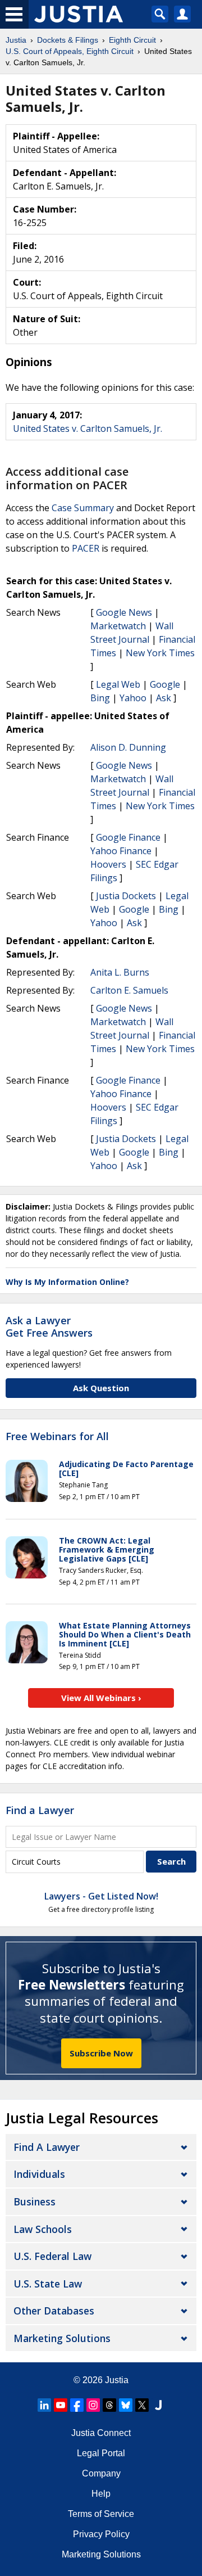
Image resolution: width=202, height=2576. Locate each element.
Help (101, 2494)
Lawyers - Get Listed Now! (101, 1896)
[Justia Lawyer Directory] (158, 2405)
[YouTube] (61, 2405)
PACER (86, 548)
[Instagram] (93, 2405)
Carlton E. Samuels (129, 990)
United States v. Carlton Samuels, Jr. (88, 428)
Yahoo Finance (121, 851)
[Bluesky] (126, 2405)
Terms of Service (101, 2514)
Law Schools (43, 2229)
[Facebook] (77, 2405)
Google (165, 684)
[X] (142, 2405)
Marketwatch (118, 626)
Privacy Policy (101, 2534)
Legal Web (118, 684)
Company (101, 2473)
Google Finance (128, 837)
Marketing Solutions (62, 2338)
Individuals (39, 2174)
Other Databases (54, 2311)
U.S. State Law (48, 2284)
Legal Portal (101, 2453)
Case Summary (83, 508)
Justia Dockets (126, 896)
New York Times (160, 653)
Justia (117, 2380)
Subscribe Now (101, 2053)
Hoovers (108, 864)
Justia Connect (101, 2433)
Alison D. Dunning (128, 747)
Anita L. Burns (120, 972)
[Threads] (109, 2405)
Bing (100, 698)
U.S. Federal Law (52, 2256)
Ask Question (101, 1388)
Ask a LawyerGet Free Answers (49, 1327)
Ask (164, 698)
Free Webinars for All (57, 1437)
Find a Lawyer (40, 1810)
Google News (124, 612)
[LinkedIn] (44, 2405)
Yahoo (133, 698)
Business (35, 2201)
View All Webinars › (101, 1698)
